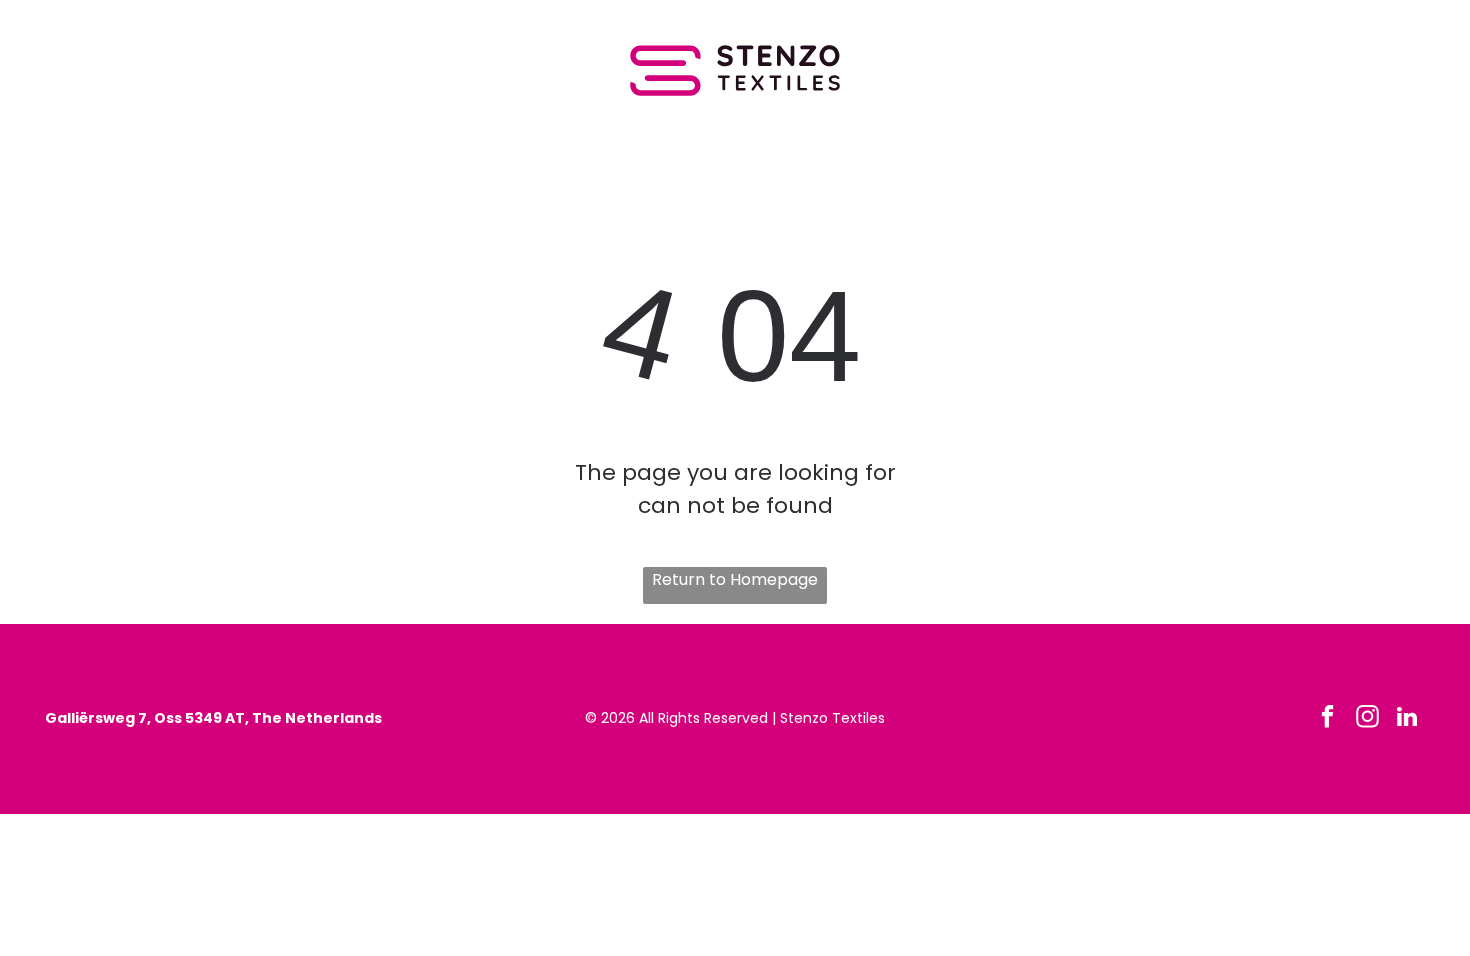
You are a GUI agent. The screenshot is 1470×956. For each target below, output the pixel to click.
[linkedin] (1407, 719)
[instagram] (1367, 719)
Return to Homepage (735, 579)
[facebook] (1327, 719)
